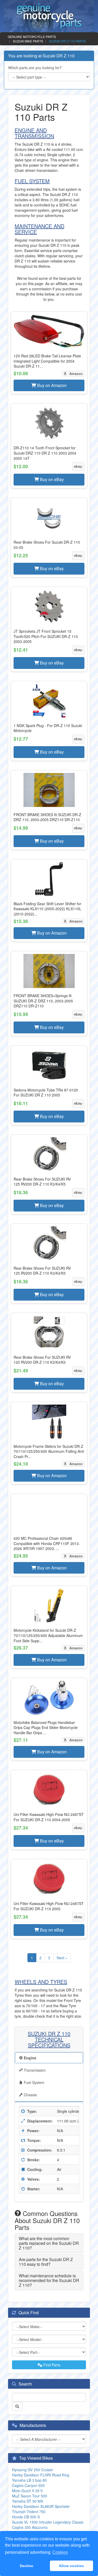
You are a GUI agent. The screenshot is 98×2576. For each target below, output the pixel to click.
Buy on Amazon (51, 385)
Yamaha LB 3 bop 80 (29, 2480)
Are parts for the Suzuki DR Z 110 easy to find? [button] (46, 2262)
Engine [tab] (30, 2058)
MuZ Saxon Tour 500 (30, 2496)
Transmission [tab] (34, 2070)
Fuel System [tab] (34, 2082)
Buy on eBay (51, 479)
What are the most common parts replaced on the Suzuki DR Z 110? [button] (49, 2243)
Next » (62, 1958)
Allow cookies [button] (71, 2566)
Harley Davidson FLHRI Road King (41, 2475)
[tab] (49, 2243)
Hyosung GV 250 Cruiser (33, 2470)
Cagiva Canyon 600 (28, 2485)
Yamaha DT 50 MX (28, 2501)
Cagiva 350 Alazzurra (30, 2527)
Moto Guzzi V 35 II (27, 2491)
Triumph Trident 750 (29, 2512)
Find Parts (51, 2365)
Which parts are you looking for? (35, 68)
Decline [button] (27, 2566)
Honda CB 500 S (26, 2517)
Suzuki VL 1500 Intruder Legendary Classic (48, 2522)
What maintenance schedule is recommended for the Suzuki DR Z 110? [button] (49, 2280)
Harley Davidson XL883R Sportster (41, 2506)
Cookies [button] (60, 2552)
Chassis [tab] (30, 2095)
